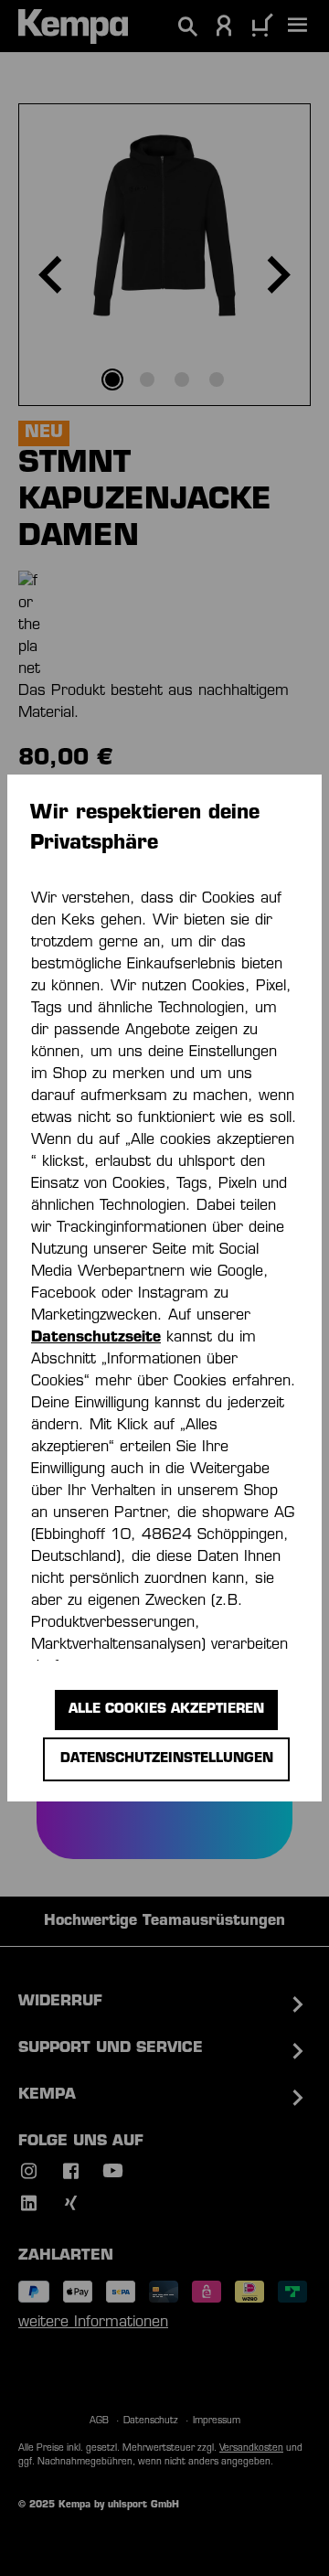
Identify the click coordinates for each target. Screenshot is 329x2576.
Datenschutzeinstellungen (167, 1759)
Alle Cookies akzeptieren (166, 1710)
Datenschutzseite (96, 1338)
